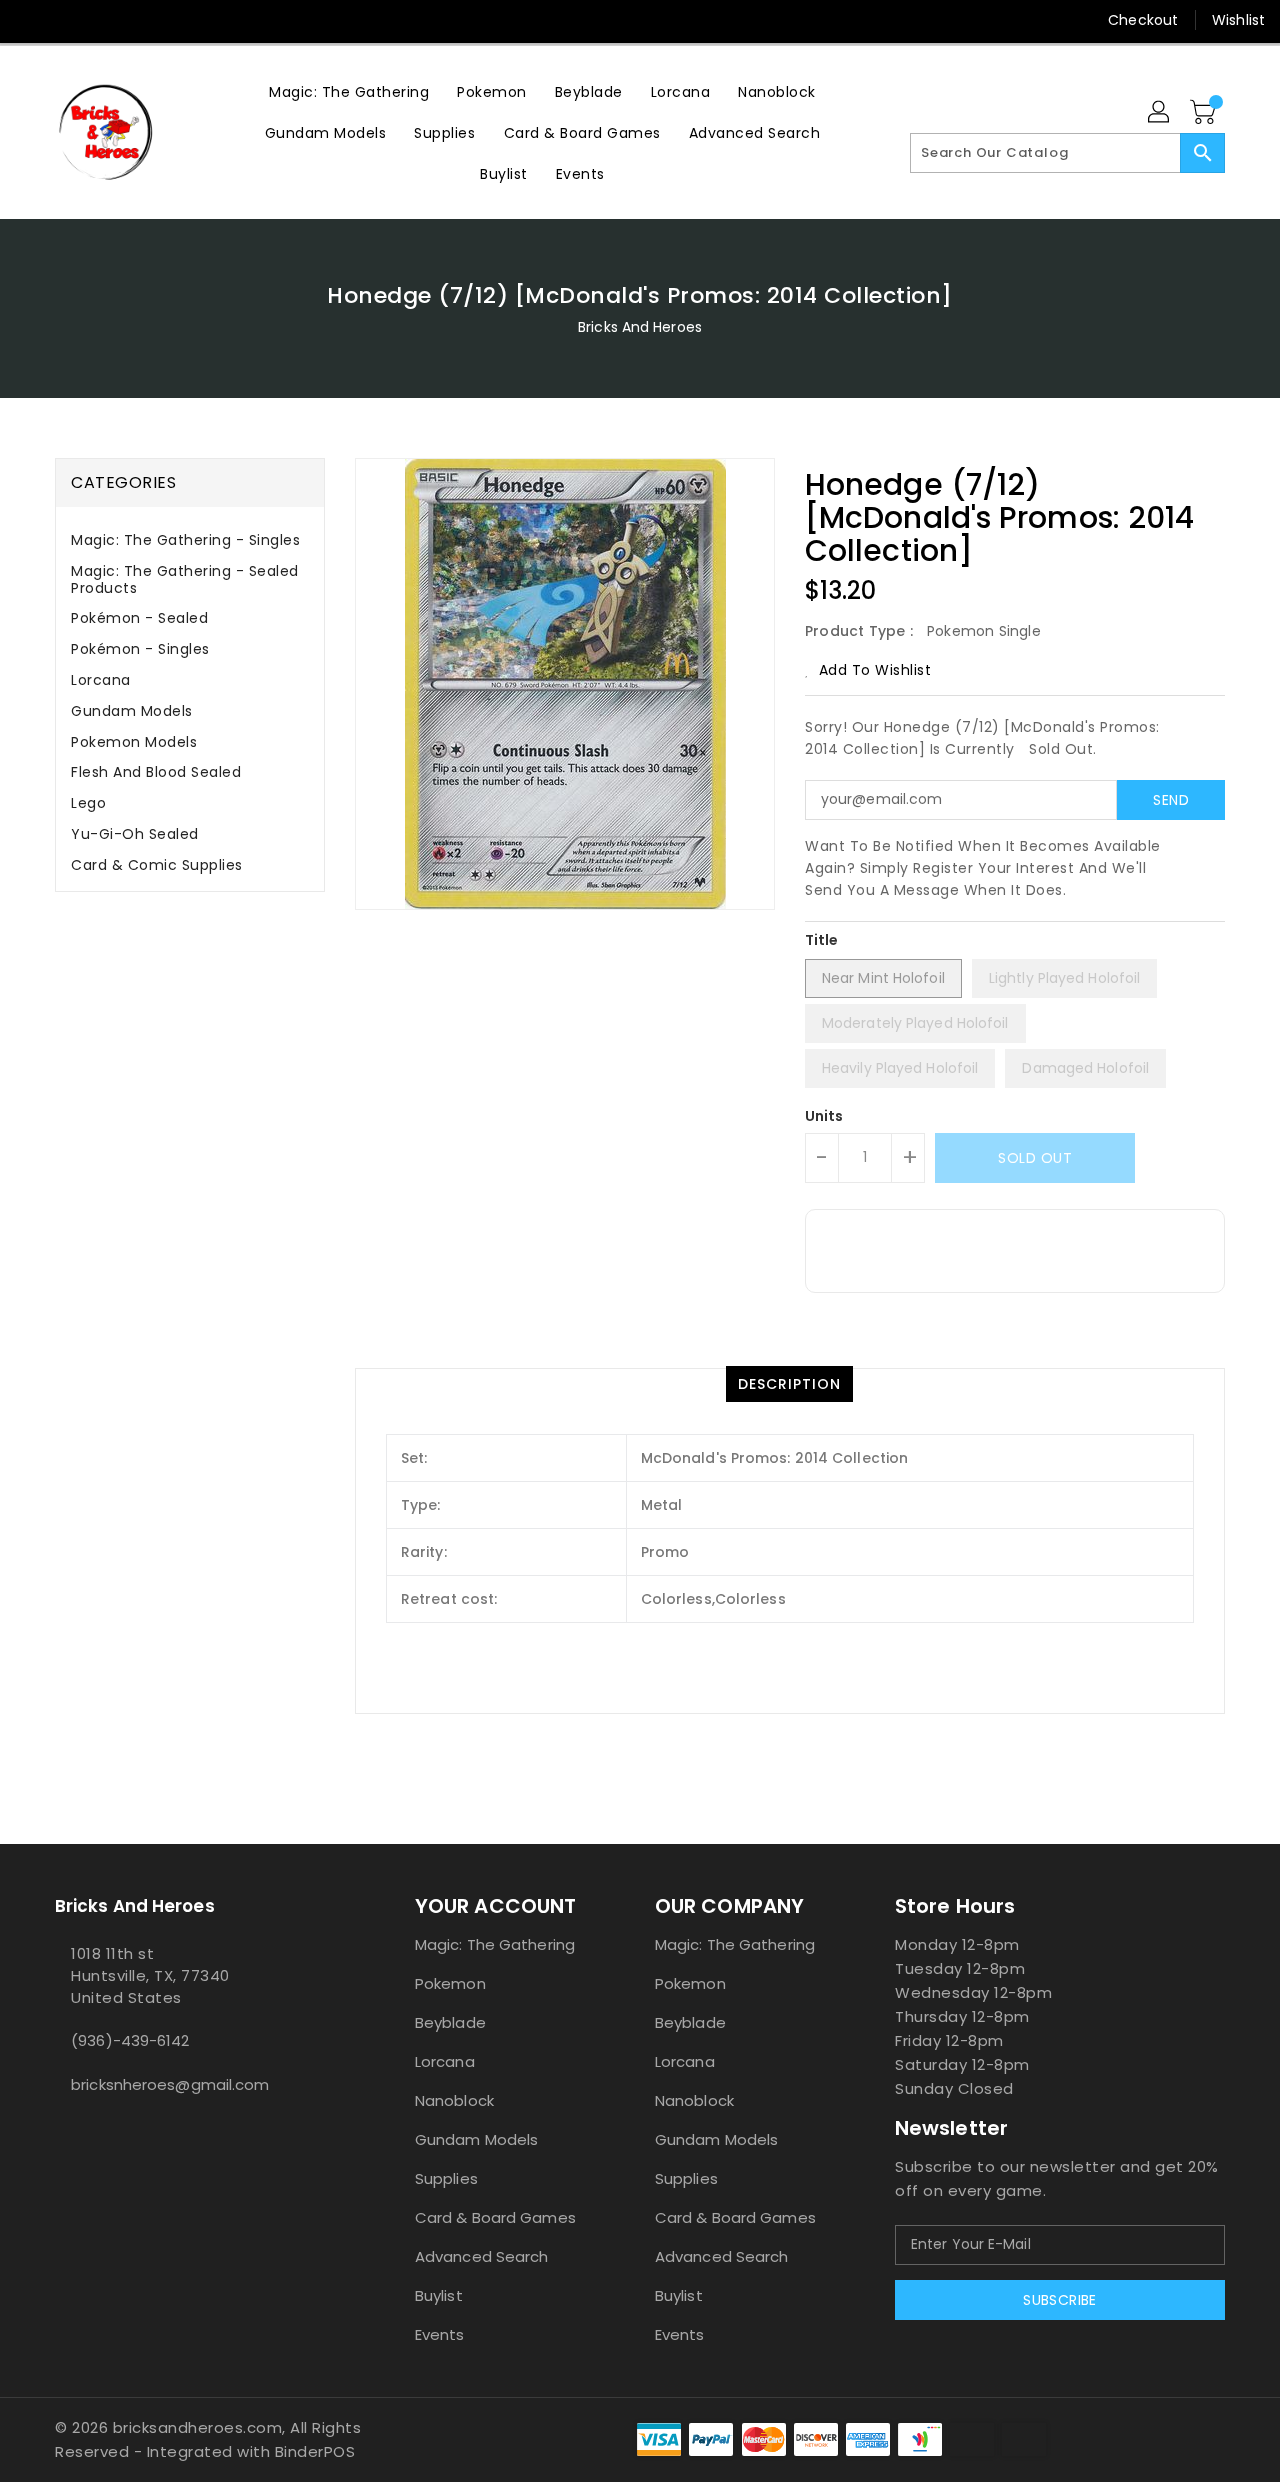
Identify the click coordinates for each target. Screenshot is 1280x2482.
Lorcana (101, 680)
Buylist (439, 2295)
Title (822, 940)
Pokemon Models (134, 742)
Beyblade (450, 2022)
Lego (88, 803)
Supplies (446, 2178)
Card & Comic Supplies (157, 865)
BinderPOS (315, 2451)
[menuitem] (349, 91)
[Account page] (1160, 113)
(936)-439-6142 (130, 2040)
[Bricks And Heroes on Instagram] (108, 20)
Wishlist (1238, 20)
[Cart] (1205, 113)
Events (440, 2334)
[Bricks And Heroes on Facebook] (32, 20)
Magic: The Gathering (495, 1944)
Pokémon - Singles (140, 649)
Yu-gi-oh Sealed (135, 834)
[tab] (190, 540)
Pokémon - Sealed (139, 618)
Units (824, 1116)
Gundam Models (132, 711)
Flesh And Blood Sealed (156, 772)
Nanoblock (454, 2100)
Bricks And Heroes (640, 327)
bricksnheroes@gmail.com (170, 2084)
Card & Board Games (495, 2217)
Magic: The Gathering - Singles (185, 540)
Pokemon (450, 1983)
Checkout (1143, 20)
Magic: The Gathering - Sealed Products (185, 579)
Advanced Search (482, 2256)
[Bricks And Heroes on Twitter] (70, 20)
